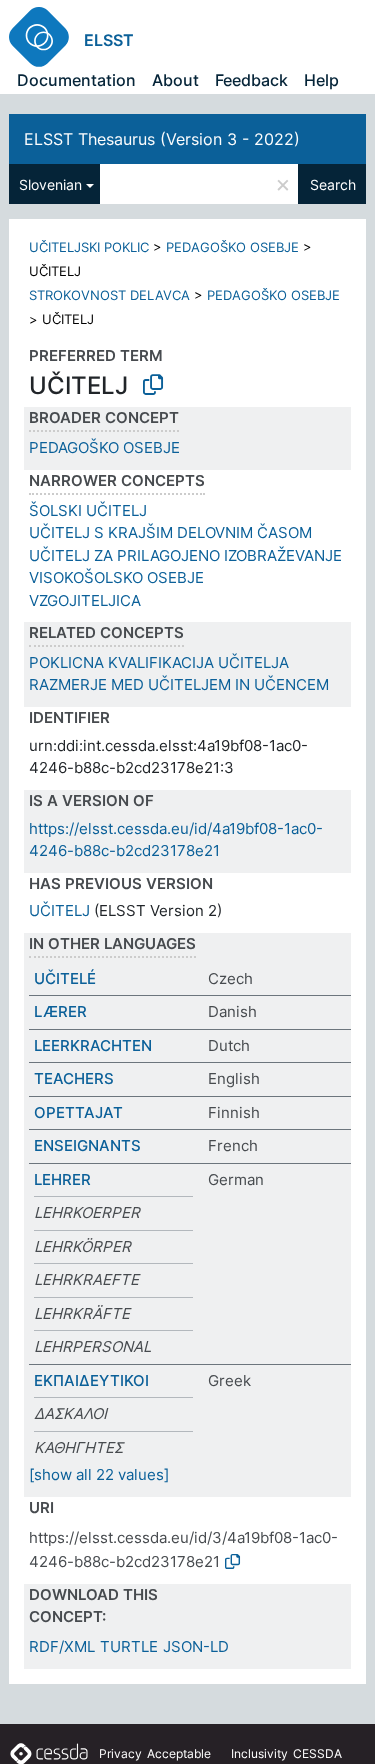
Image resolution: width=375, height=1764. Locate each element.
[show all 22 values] (99, 1474)
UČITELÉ (65, 978)
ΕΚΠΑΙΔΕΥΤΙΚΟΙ (91, 1380)
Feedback (251, 80)
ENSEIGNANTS (87, 1145)
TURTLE (129, 1646)
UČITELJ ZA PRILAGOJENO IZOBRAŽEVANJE (185, 555)
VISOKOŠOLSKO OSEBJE (116, 577)
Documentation (76, 80)
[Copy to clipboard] (153, 385)
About (175, 80)
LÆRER (60, 1011)
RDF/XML (62, 1646)
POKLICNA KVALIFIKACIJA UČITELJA (159, 662)
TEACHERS (74, 1078)
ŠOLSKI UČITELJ (88, 510)
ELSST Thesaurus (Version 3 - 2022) (162, 139)
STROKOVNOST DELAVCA (109, 295)
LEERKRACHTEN (93, 1045)
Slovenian (50, 184)
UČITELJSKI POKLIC (89, 247)
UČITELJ (59, 910)
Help (321, 80)
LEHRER (62, 1179)
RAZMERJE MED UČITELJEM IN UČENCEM (179, 684)
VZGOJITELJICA (85, 600)
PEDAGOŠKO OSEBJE (232, 247)
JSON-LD (196, 1646)
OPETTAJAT (78, 1112)
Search (333, 184)
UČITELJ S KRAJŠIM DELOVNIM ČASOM (170, 532)
